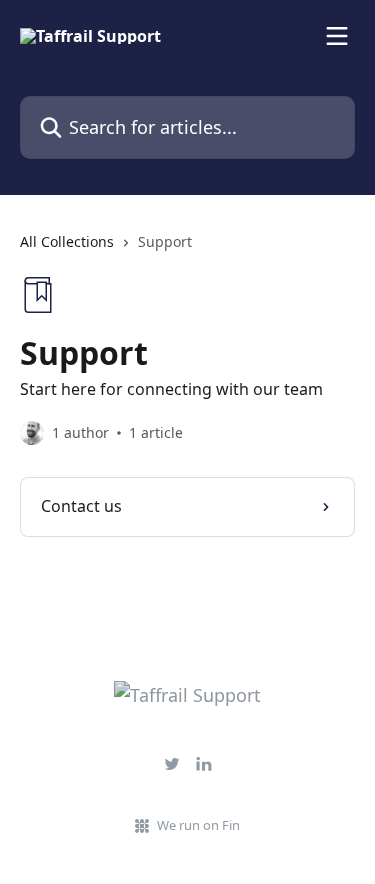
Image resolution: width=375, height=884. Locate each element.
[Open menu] (337, 36)
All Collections (67, 241)
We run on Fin (198, 825)
